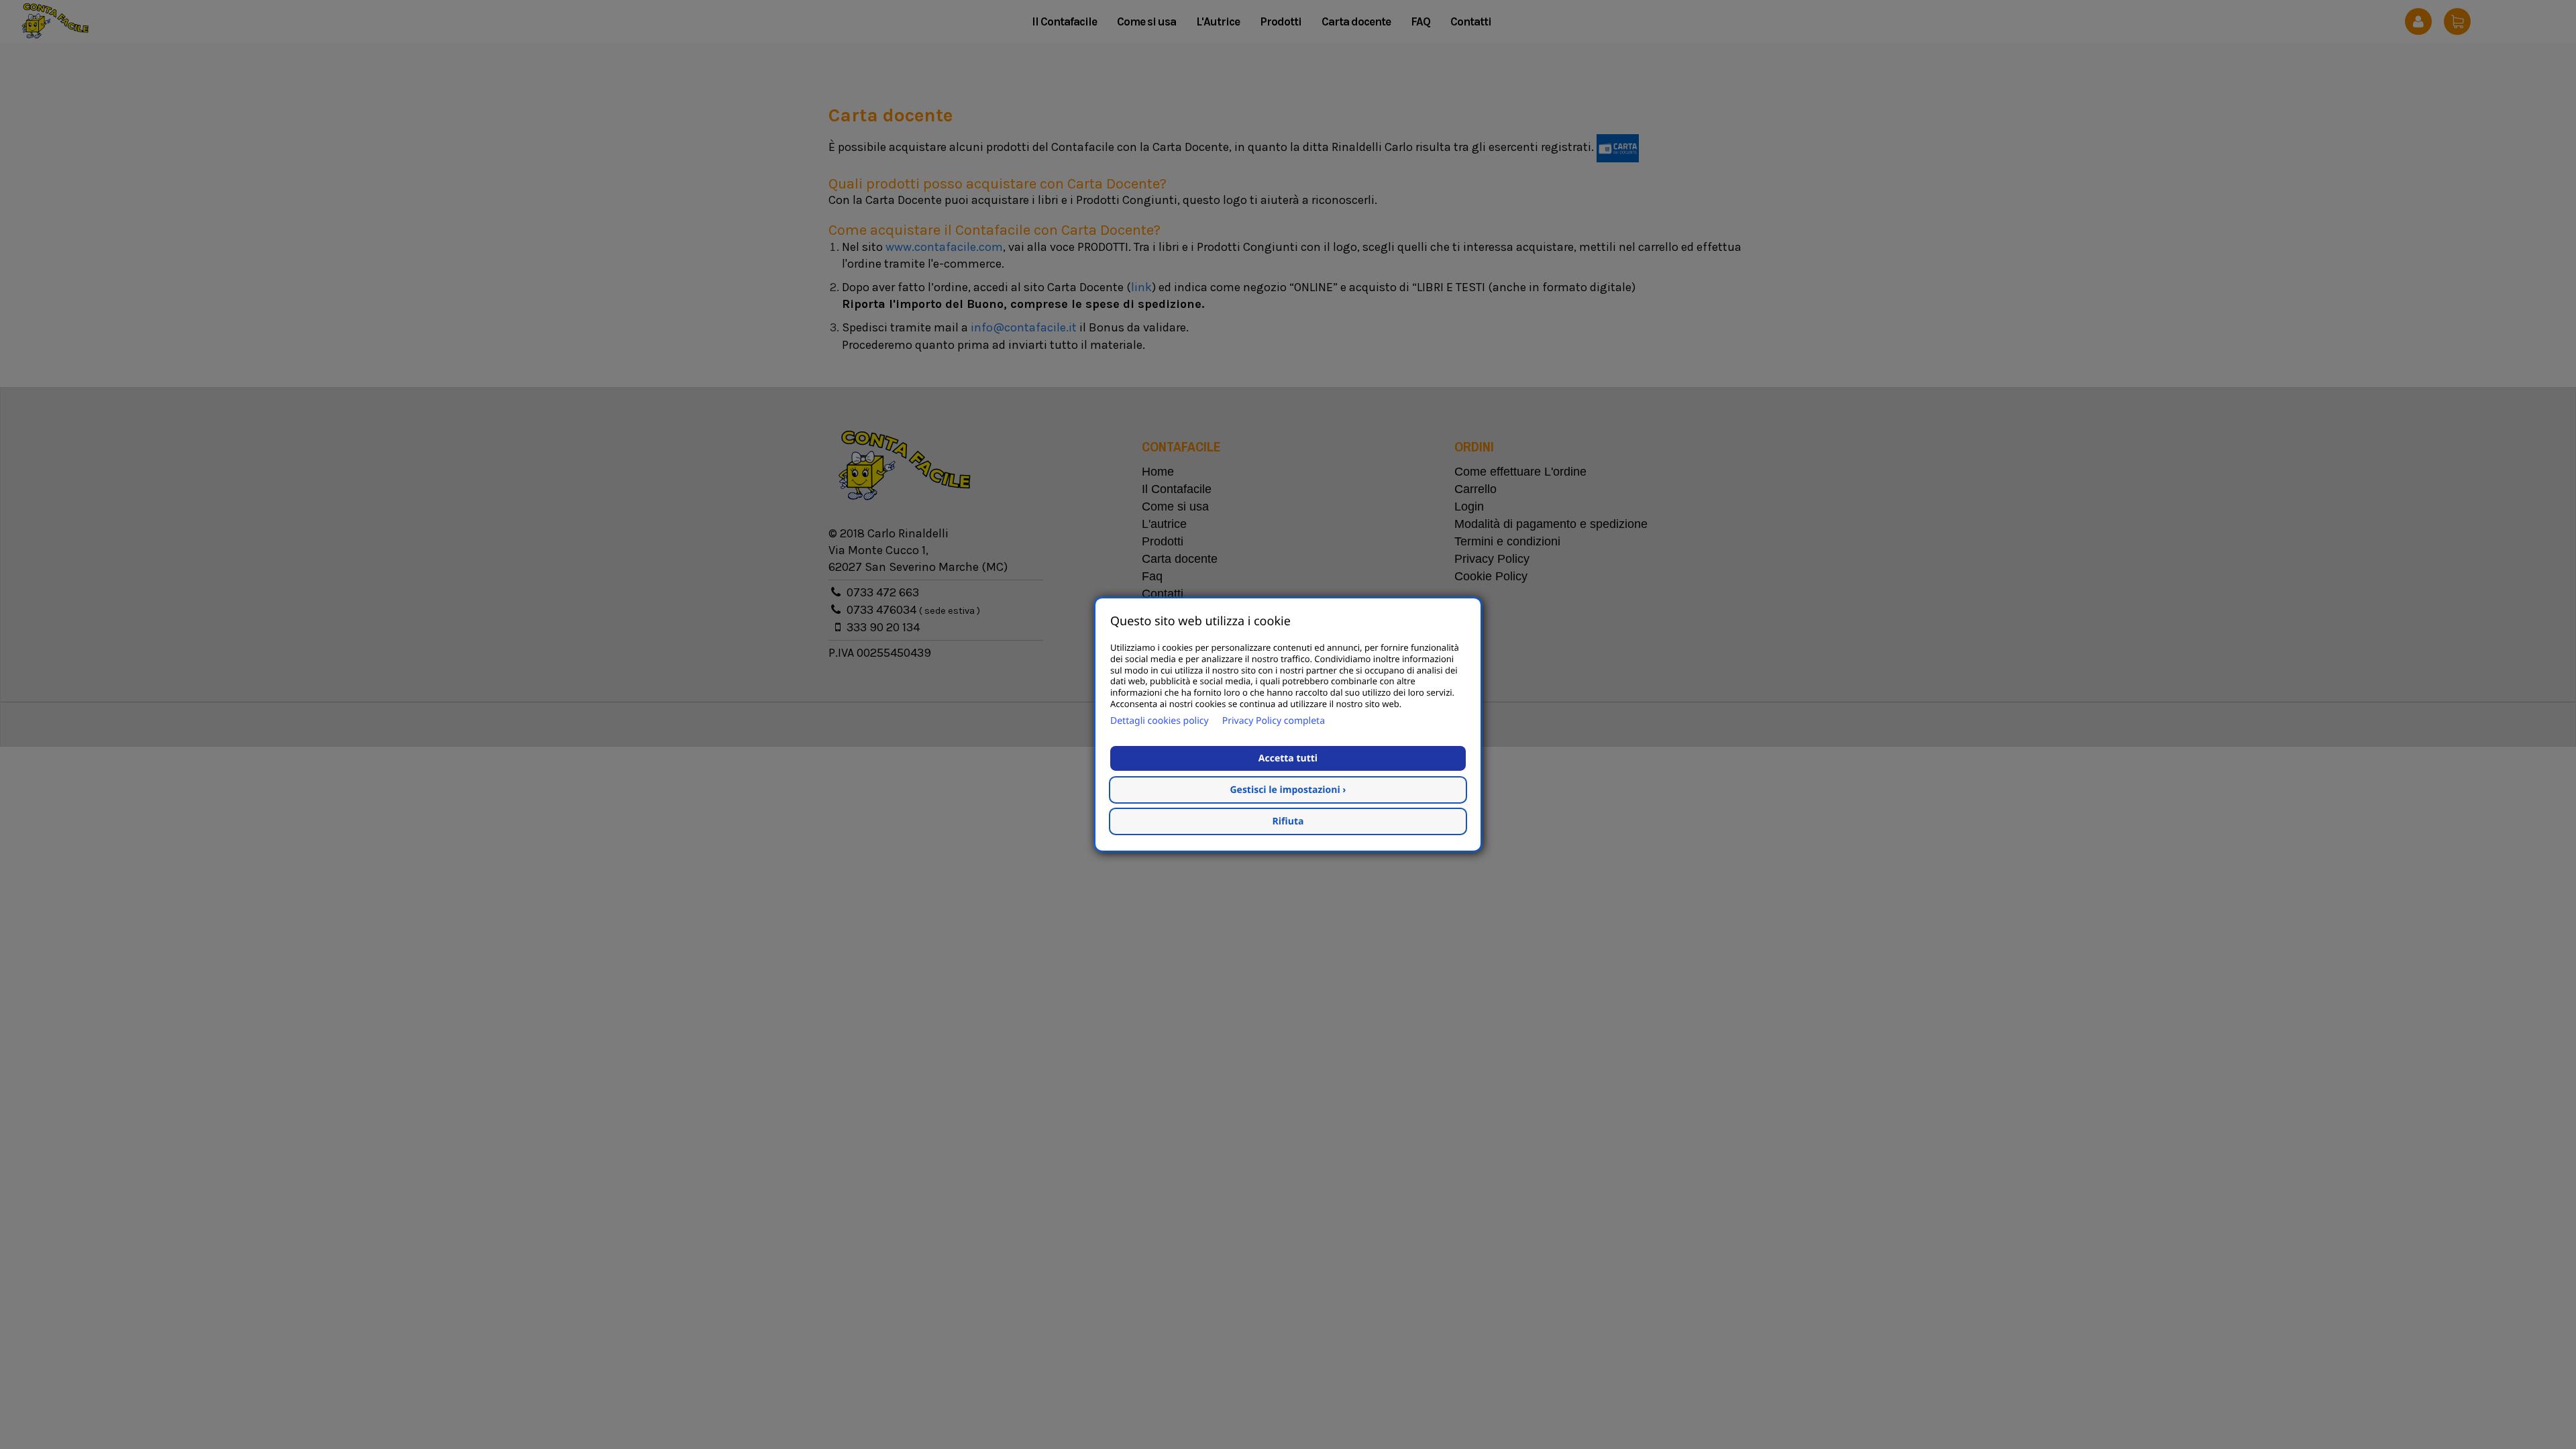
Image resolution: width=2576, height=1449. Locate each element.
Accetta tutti (1288, 758)
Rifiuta (1288, 821)
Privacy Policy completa (1274, 721)
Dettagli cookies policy (1160, 721)
